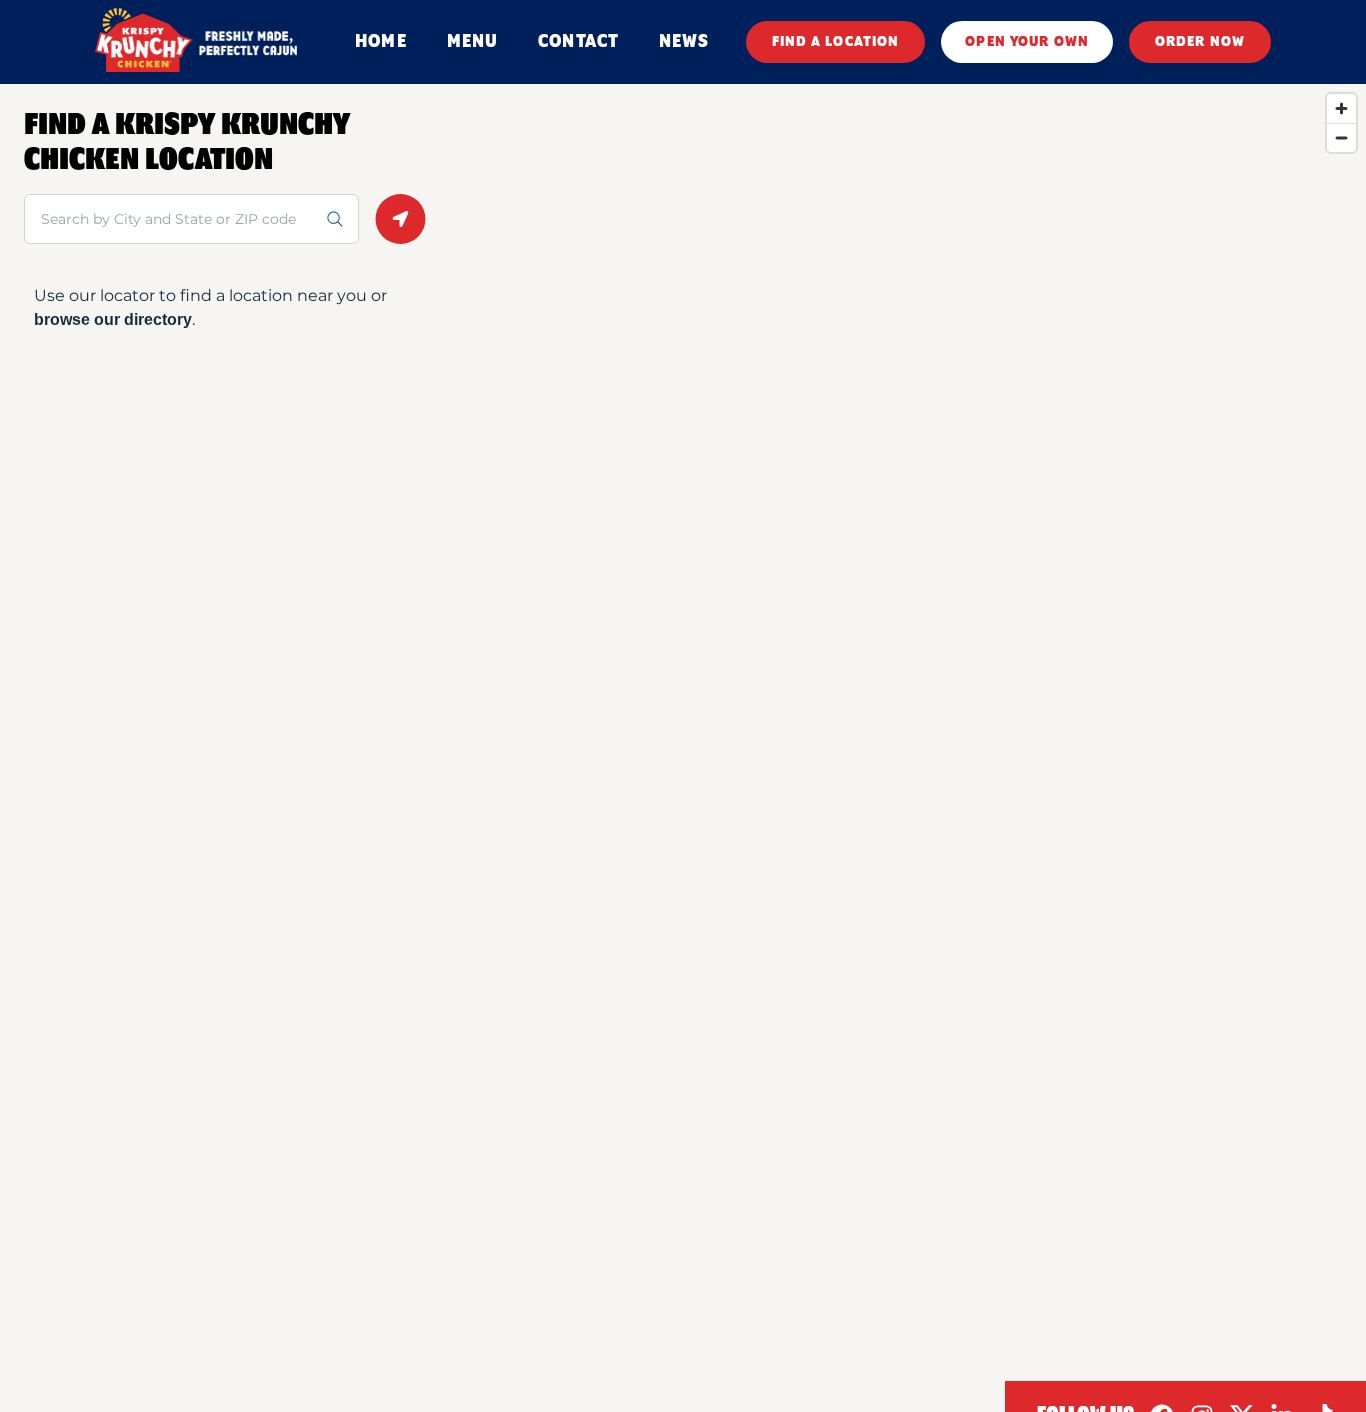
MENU (472, 42)
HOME (380, 42)
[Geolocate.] (400, 219)
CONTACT (578, 42)
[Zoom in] (1341, 108)
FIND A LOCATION (836, 42)
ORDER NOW (1200, 42)
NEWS (684, 42)
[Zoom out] (1341, 137)
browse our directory (113, 319)
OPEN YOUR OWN (1027, 42)
